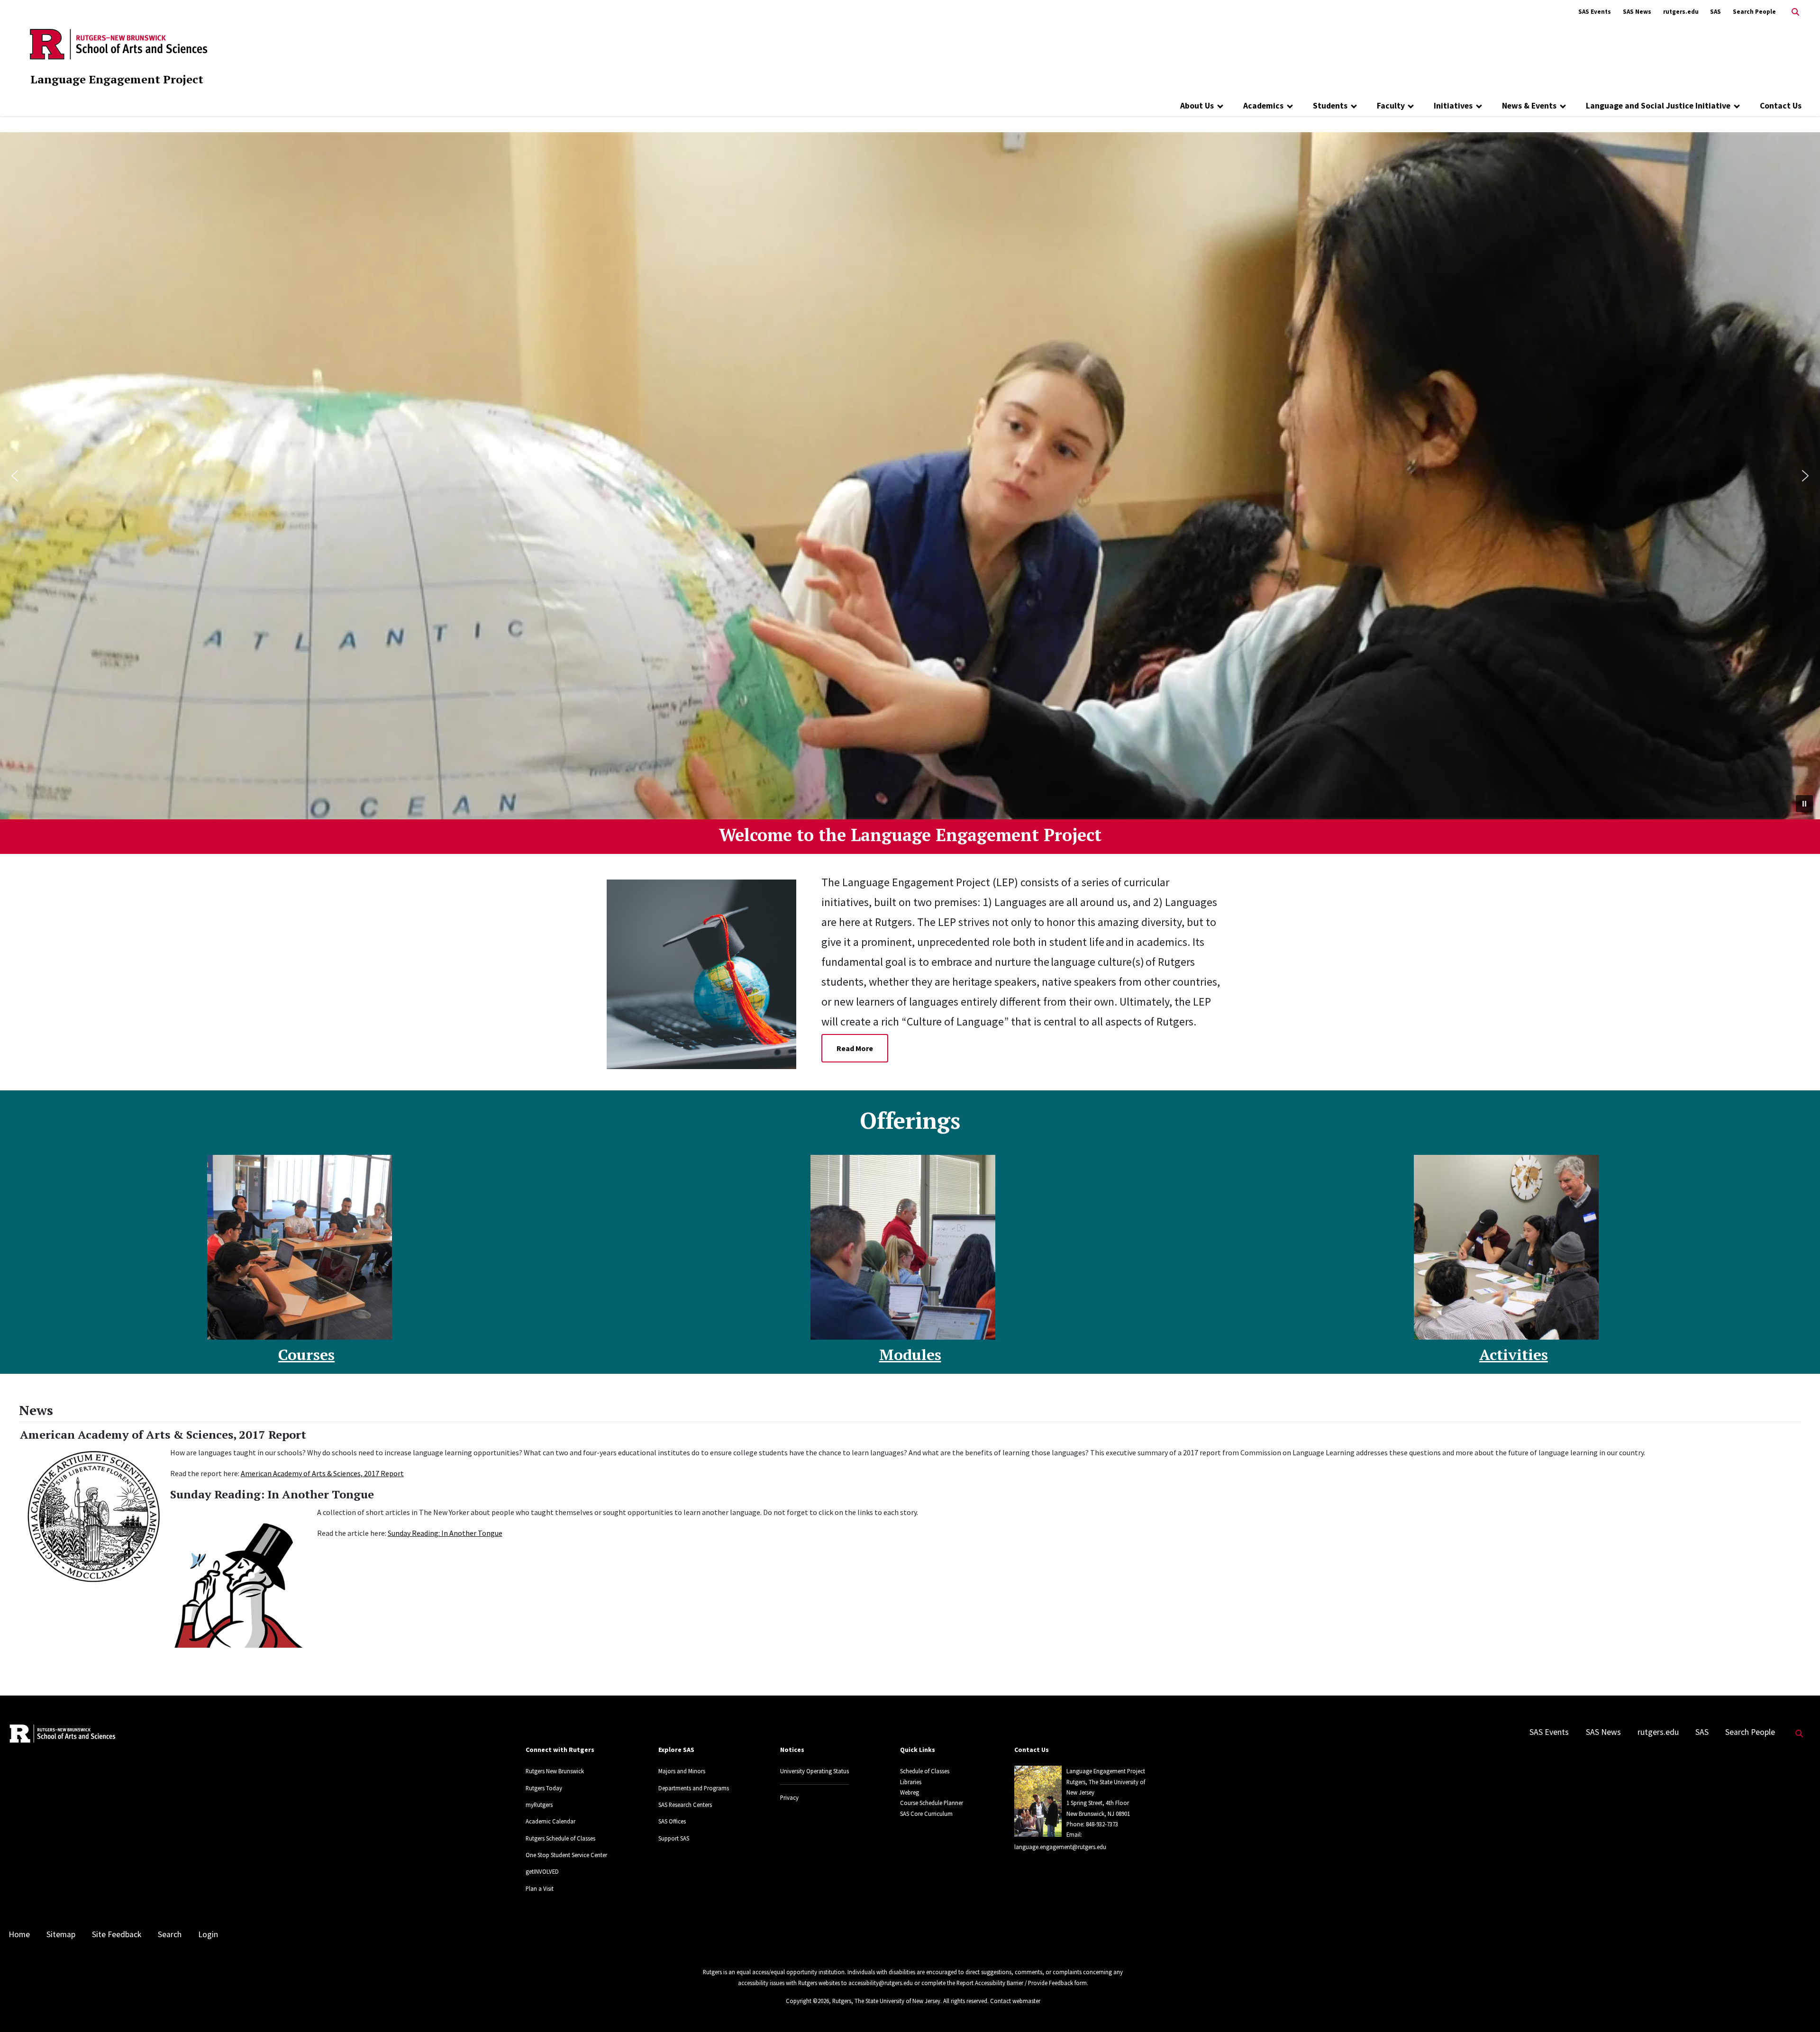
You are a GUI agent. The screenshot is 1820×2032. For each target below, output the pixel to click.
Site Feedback (117, 1934)
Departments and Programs (694, 1788)
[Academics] (1290, 106)
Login (208, 1934)
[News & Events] (1563, 106)
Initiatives (1453, 106)
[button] (15, 476)
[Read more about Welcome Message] (709, 973)
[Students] (1354, 106)
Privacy (789, 1797)
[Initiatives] (1479, 106)
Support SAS (674, 1838)
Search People (1754, 12)
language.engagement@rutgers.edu (1060, 1847)
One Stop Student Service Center (566, 1855)
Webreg (910, 1792)
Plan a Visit (540, 1888)
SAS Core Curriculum (926, 1814)
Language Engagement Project (117, 79)
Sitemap (61, 1934)
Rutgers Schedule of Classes (560, 1838)
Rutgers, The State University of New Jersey (886, 2001)
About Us (1197, 106)
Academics (1263, 106)
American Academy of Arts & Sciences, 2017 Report (322, 1473)
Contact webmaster (1015, 2001)
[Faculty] (1411, 106)
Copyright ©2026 (807, 2001)
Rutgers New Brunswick (555, 1771)
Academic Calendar (551, 1821)
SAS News (1637, 12)
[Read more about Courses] (300, 1247)
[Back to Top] (1799, 2009)
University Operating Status (814, 1771)
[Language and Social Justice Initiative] (1737, 106)
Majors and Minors (682, 1771)
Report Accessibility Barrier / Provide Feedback (1015, 1983)
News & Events (1529, 106)
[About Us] (1220, 106)
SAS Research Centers (685, 1805)
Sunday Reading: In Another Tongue (445, 1533)
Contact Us (1781, 106)
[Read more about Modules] (903, 1247)
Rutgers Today (544, 1788)
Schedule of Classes (925, 1771)
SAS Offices (672, 1821)
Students (1330, 106)
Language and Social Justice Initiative (1658, 106)
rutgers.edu (1681, 12)
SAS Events (1595, 12)
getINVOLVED (542, 1871)
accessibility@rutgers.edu (881, 1983)
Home (19, 1934)
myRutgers (539, 1805)
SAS (1715, 12)
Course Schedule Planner (932, 1803)
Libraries (911, 1782)
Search (170, 1934)
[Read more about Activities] (1506, 1247)
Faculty (1391, 106)
